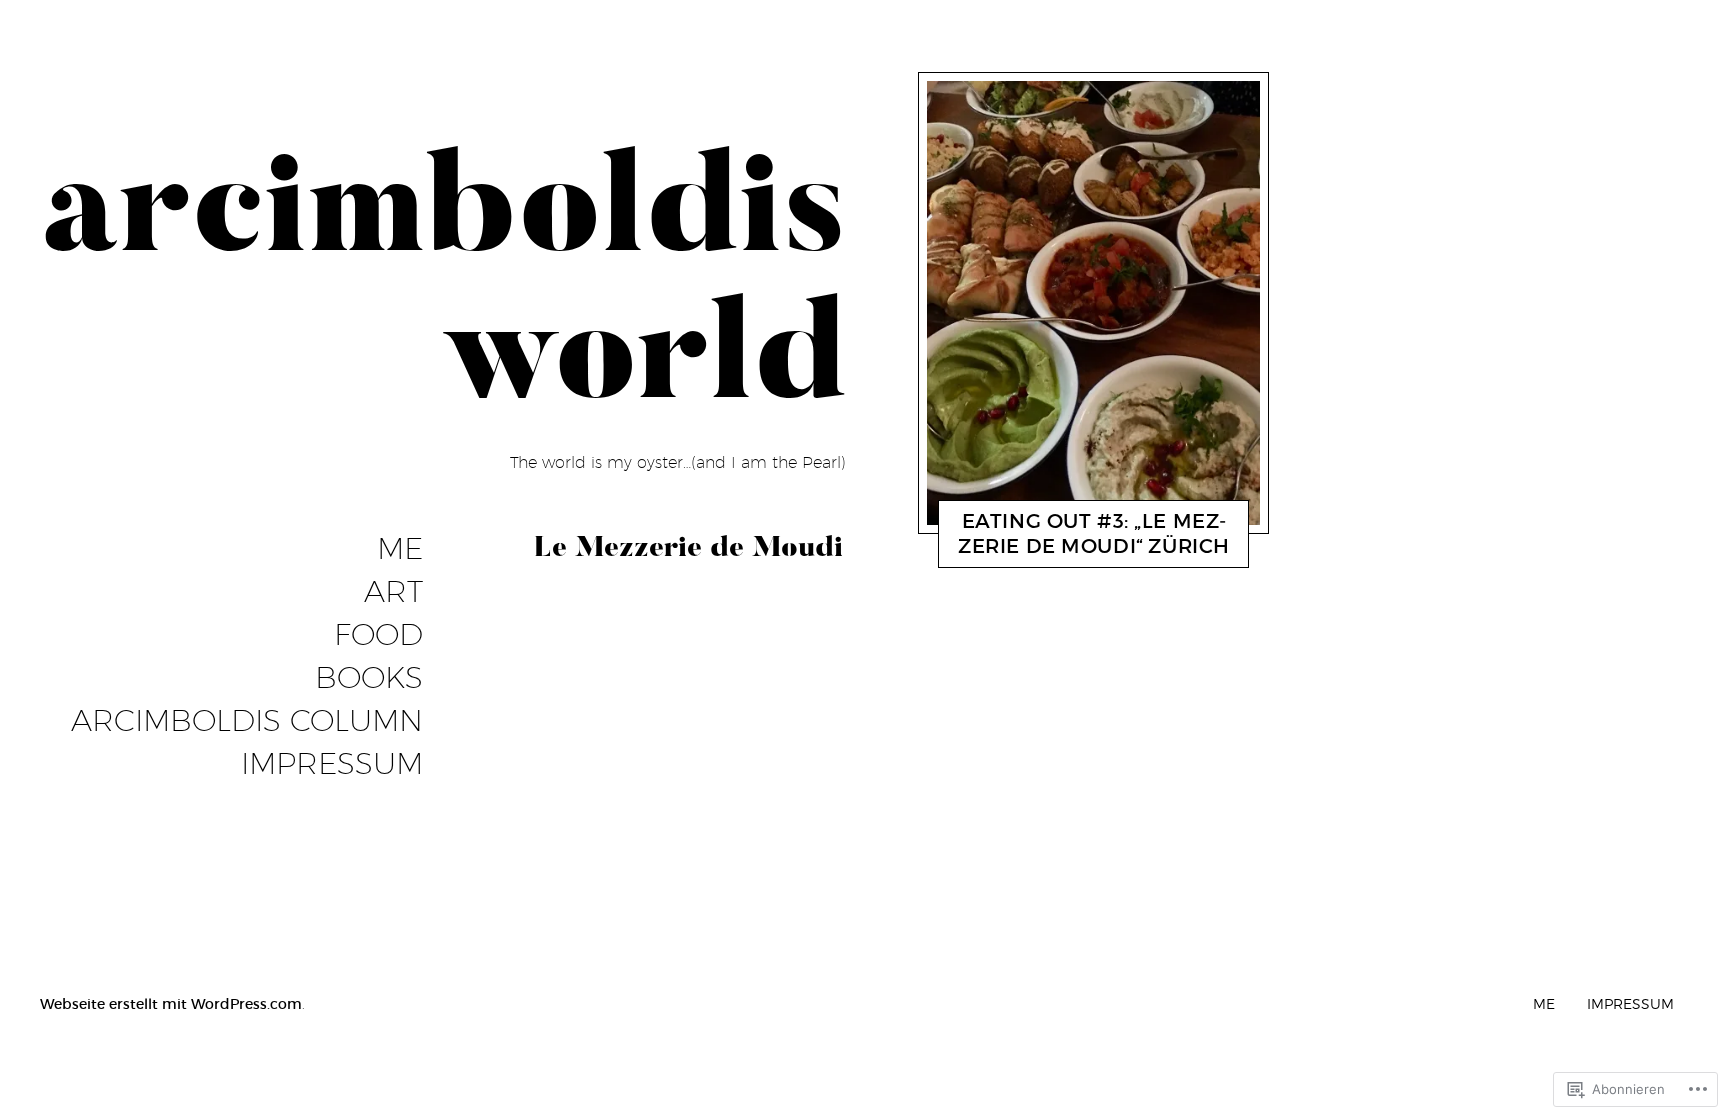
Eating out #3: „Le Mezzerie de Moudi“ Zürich (1094, 533)
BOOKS (369, 678)
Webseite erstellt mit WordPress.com (171, 1004)
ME (400, 549)
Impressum (332, 764)
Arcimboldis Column (247, 721)
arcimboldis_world (1081, 551)
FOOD (378, 635)
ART (393, 592)
